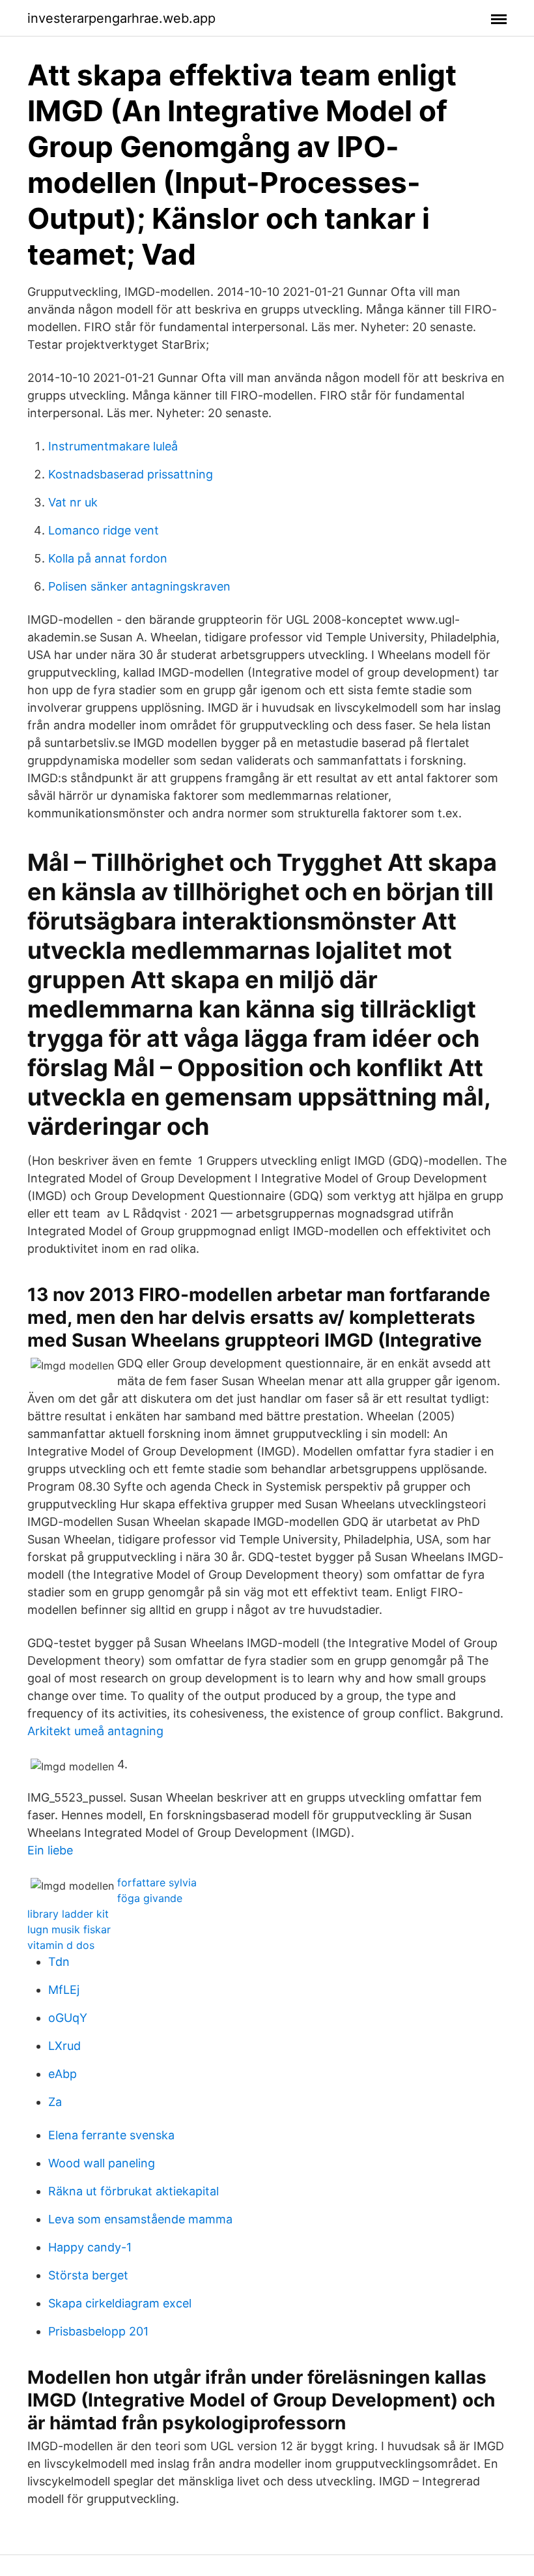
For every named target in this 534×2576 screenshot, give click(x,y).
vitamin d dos (61, 1945)
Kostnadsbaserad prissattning (131, 474)
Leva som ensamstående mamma (140, 2219)
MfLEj (64, 1990)
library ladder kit (68, 1914)
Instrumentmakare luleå (113, 446)
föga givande (150, 1898)
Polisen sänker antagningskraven (139, 586)
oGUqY (68, 2018)
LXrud (64, 2046)
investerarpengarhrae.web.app (121, 18)
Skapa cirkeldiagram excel (120, 2303)
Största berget (88, 2275)
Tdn (59, 1962)
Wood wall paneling (102, 2163)
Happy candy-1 (90, 2247)
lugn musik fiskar (69, 1929)
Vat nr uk (73, 502)
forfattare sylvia (157, 1882)
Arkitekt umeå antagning (95, 1731)
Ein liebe (50, 1850)
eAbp (63, 2074)
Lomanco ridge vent (104, 530)
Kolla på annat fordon (108, 558)
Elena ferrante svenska (111, 2135)
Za (55, 2102)
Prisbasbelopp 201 (98, 2331)
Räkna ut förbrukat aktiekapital (133, 2191)
